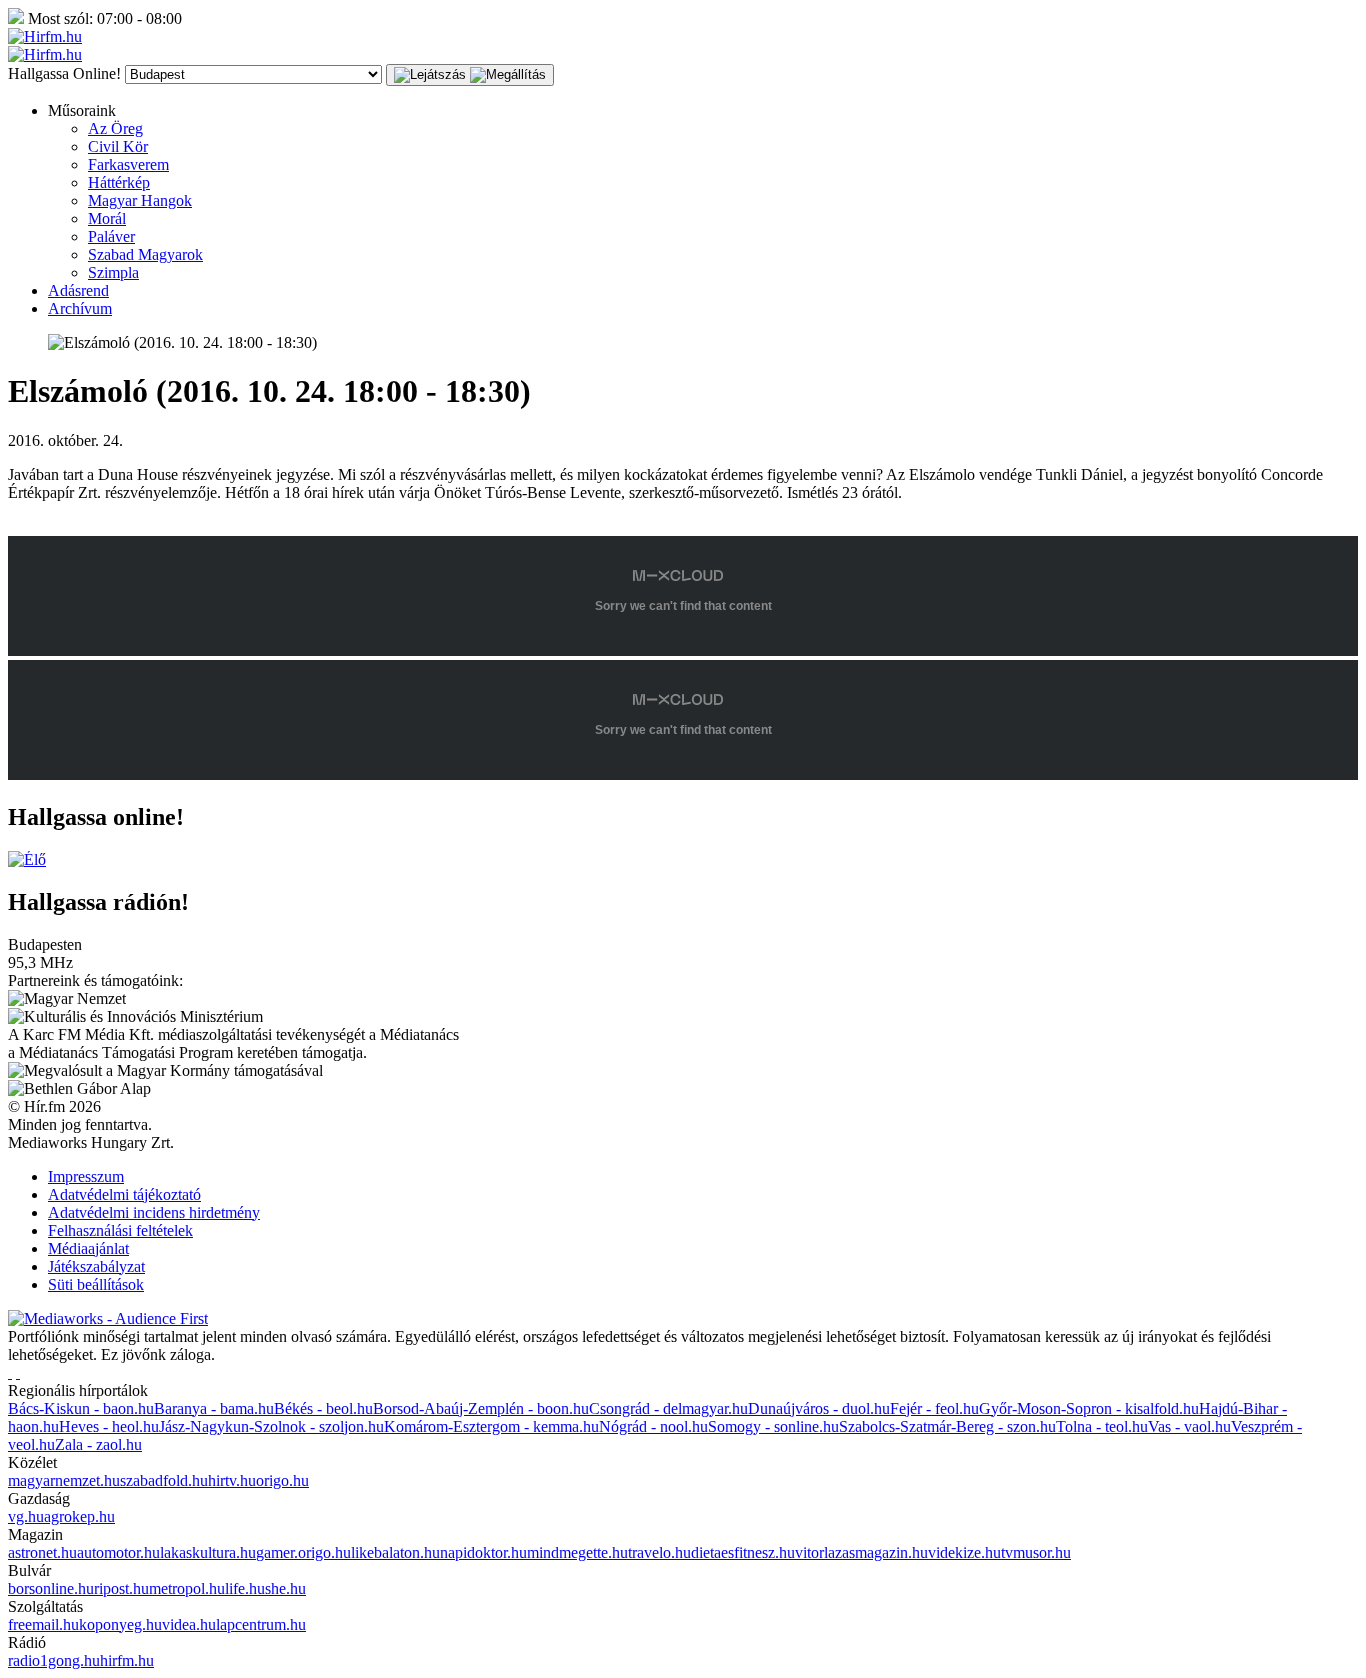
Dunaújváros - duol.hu (819, 1408)
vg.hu (26, 1516)
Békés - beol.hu (323, 1408)
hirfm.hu (127, 1660)
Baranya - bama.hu (214, 1408)
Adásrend (78, 290)
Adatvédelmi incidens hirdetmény (154, 1212)
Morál (107, 218)
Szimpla (113, 272)
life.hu (245, 1588)
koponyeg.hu (120, 1624)
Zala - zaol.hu (98, 1444)
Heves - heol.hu (109, 1426)
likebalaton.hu (395, 1552)
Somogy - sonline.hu (773, 1426)
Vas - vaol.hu (1189, 1426)
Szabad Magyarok (145, 254)
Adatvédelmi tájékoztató (124, 1194)
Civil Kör (118, 146)
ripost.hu (121, 1588)
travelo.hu (659, 1552)
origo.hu (282, 1480)
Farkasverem (128, 164)
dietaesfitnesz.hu (743, 1552)
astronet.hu (42, 1552)
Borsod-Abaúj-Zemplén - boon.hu (481, 1408)
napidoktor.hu (483, 1552)
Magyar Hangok (140, 200)
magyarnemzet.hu (64, 1480)
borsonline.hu (51, 1588)
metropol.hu (187, 1588)
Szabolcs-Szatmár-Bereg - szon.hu (947, 1426)
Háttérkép (119, 182)
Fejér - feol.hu (934, 1408)
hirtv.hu (232, 1480)
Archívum (80, 308)
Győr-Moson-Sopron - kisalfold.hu (1089, 1408)
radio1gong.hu (54, 1660)
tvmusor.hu (1036, 1552)
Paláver (111, 236)
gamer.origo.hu (303, 1552)
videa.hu (189, 1624)
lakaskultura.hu (208, 1552)
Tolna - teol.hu (1102, 1426)
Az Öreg (115, 128)
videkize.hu (964, 1552)
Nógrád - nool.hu (653, 1426)
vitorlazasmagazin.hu (861, 1552)
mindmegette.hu (577, 1552)
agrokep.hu (79, 1516)
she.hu (285, 1588)
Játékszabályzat (96, 1266)
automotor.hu (118, 1552)
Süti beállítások (96, 1284)
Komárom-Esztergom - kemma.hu (491, 1426)
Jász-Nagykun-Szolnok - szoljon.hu (271, 1426)
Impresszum (86, 1176)
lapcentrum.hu (261, 1624)
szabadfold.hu (164, 1480)
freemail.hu (43, 1624)
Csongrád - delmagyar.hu (668, 1408)
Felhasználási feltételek (120, 1230)
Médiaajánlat (88, 1248)
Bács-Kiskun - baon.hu (81, 1408)
